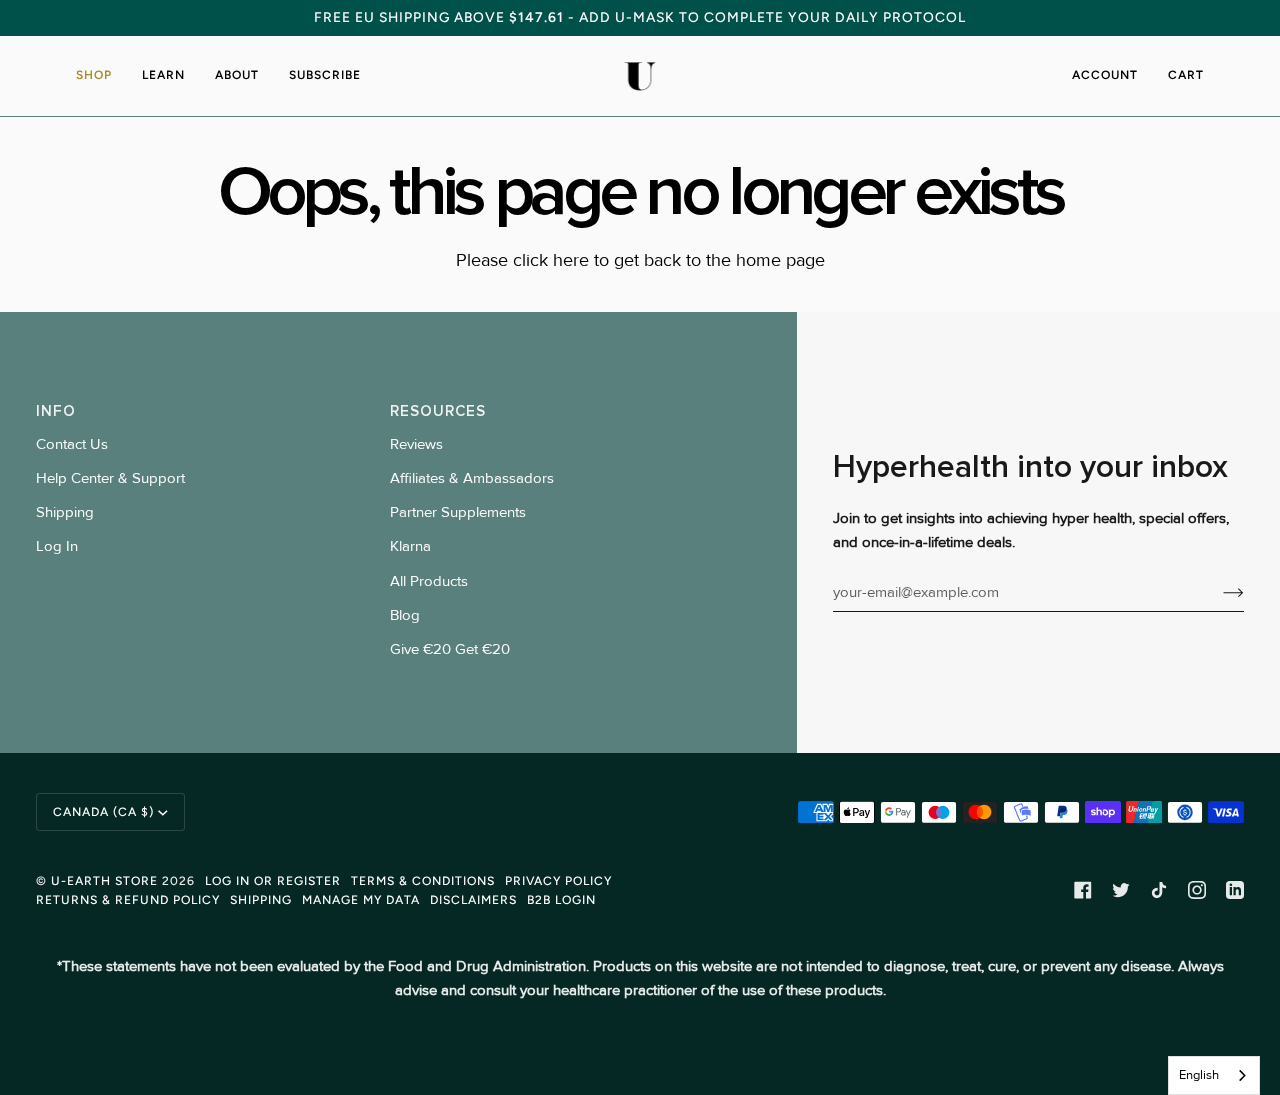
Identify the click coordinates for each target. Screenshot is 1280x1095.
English (1199, 1075)
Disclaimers (473, 899)
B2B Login (561, 899)
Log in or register (273, 880)
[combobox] (1214, 1075)
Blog (405, 615)
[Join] (1217, 593)
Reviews (416, 444)
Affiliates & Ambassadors (472, 478)
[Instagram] (1197, 890)
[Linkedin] (1235, 890)
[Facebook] (1083, 890)
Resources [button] (438, 411)
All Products (429, 581)
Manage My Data (361, 899)
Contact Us (72, 444)
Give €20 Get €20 (450, 649)
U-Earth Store (104, 880)
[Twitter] (1121, 890)
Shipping (65, 512)
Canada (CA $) (103, 811)
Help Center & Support (110, 478)
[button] (101, 76)
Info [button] (56, 411)
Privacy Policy (558, 880)
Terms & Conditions (423, 880)
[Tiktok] (1159, 890)
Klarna (410, 546)
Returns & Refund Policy (128, 899)
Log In (57, 546)
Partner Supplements (458, 512)
